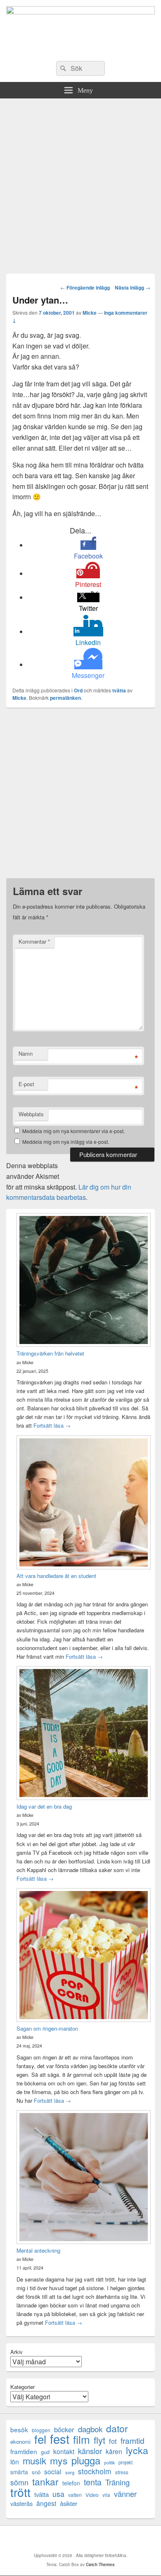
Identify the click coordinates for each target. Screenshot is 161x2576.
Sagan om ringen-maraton (47, 2028)
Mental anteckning (38, 2250)
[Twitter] (64, 2539)
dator (117, 2428)
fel (40, 2439)
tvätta (119, 690)
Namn (26, 1053)
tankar (45, 2481)
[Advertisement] (80, 183)
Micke (90, 313)
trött (20, 2492)
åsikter (69, 2503)
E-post (26, 1084)
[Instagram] (119, 2539)
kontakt (64, 2451)
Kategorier (22, 2387)
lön (15, 2462)
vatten (75, 2495)
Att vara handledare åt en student (56, 1576)
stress (122, 2472)
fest (60, 2439)
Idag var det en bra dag (44, 1806)
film (82, 2439)
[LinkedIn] (83, 2539)
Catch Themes (100, 2564)
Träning (117, 2482)
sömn (19, 2482)
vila (106, 2495)
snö (36, 2472)
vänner (125, 2494)
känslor (90, 2451)
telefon (71, 2483)
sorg (70, 2472)
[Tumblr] (101, 2539)
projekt (125, 2462)
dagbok (90, 2429)
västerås (21, 2503)
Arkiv (17, 2352)
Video (92, 2495)
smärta (19, 2472)
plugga (86, 2460)
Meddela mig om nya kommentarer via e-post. (73, 1131)
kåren (114, 2451)
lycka (137, 2450)
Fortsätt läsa (52, 1425)
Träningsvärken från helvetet (50, 1353)
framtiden (24, 2451)
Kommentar (34, 941)
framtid (133, 2440)
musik (34, 2460)
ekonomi (20, 2442)
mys (59, 2460)
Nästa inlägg (133, 288)
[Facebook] (46, 2539)
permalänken (65, 698)
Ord (78, 690)
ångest (46, 2503)
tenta (93, 2482)
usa (58, 2494)
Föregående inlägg (85, 288)
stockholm (95, 2471)
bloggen (41, 2430)
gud (45, 2452)
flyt (99, 2440)
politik (109, 2463)
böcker (64, 2430)
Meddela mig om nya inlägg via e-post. (66, 1142)
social (53, 2472)
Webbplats (31, 1114)
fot (113, 2441)
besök (19, 2430)
